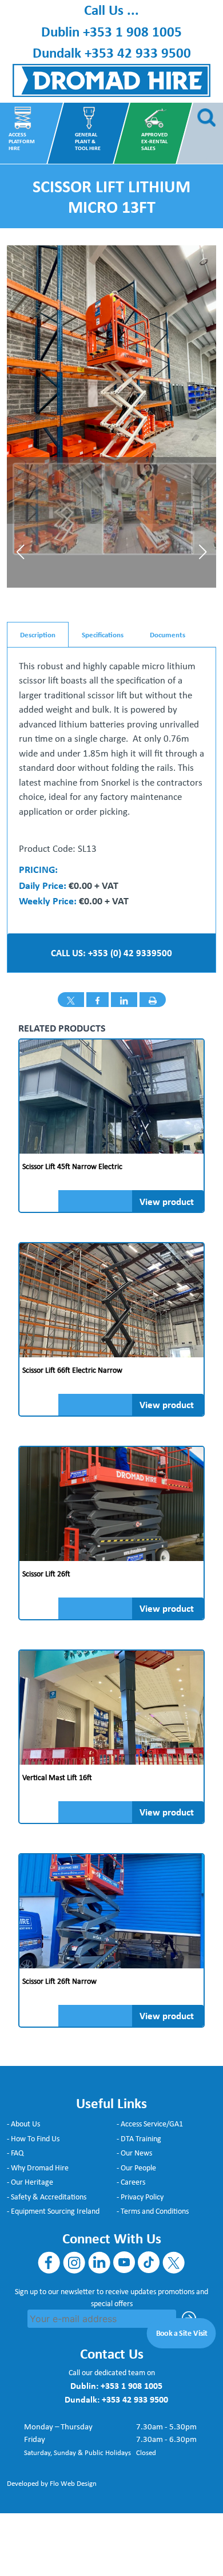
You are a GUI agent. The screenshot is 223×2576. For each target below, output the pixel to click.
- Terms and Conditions (153, 2211)
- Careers (131, 2182)
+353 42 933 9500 (138, 52)
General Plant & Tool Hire (87, 141)
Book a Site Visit (182, 2332)
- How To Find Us (33, 2138)
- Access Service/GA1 (150, 2124)
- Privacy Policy (140, 2197)
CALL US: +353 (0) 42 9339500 (111, 953)
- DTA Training (139, 2138)
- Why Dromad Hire (38, 2167)
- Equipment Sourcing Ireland (53, 2211)
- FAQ (15, 2153)
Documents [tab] (168, 634)
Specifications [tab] (103, 634)
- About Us (23, 2124)
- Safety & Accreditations (47, 2197)
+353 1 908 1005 (132, 31)
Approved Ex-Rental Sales (154, 141)
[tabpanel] (111, 784)
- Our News (134, 2153)
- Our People (136, 2167)
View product (167, 1201)
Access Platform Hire (21, 141)
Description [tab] (38, 634)
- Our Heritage (30, 2182)
